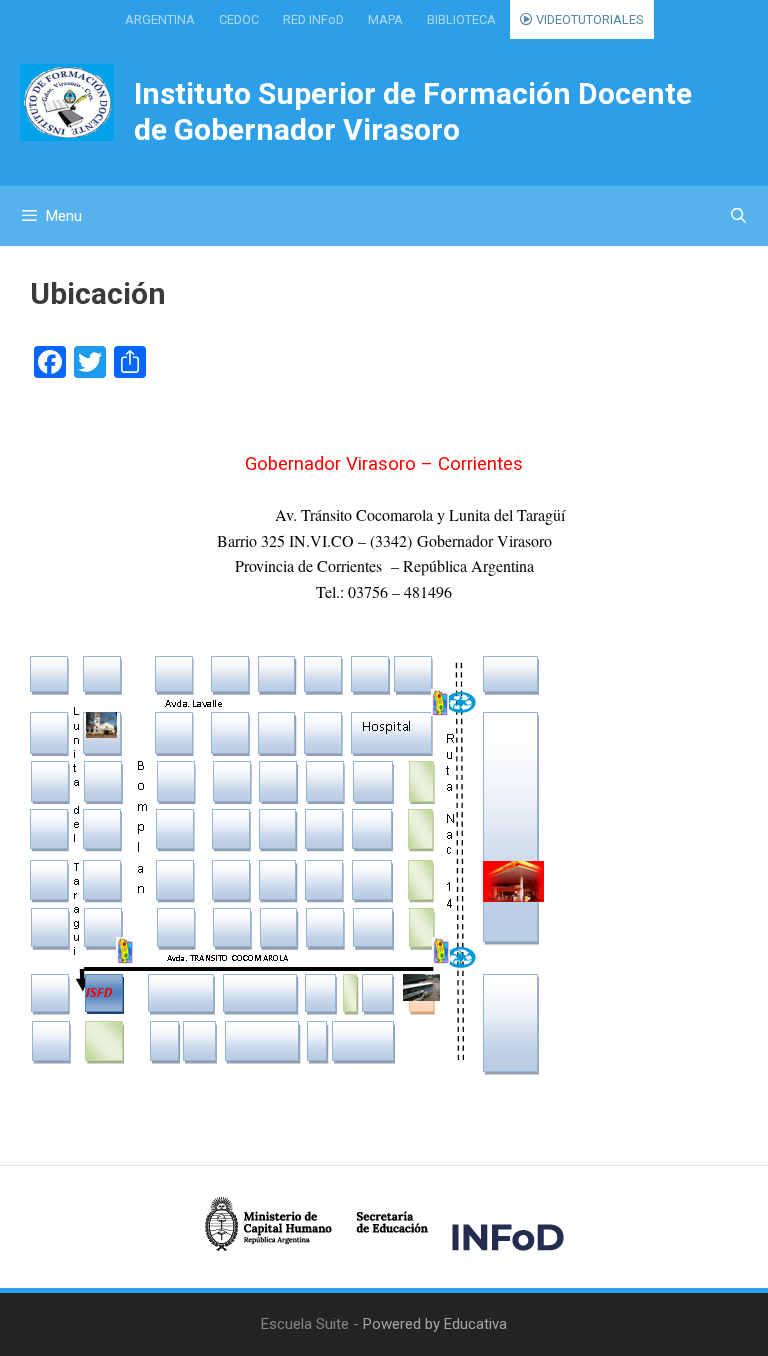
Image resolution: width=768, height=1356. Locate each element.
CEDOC (239, 19)
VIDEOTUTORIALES (588, 19)
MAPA (385, 19)
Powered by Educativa (435, 1324)
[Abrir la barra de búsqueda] (738, 216)
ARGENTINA (160, 19)
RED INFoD (313, 19)
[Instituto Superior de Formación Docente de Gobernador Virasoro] (67, 102)
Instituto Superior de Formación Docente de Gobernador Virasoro (413, 111)
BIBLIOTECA (461, 19)
